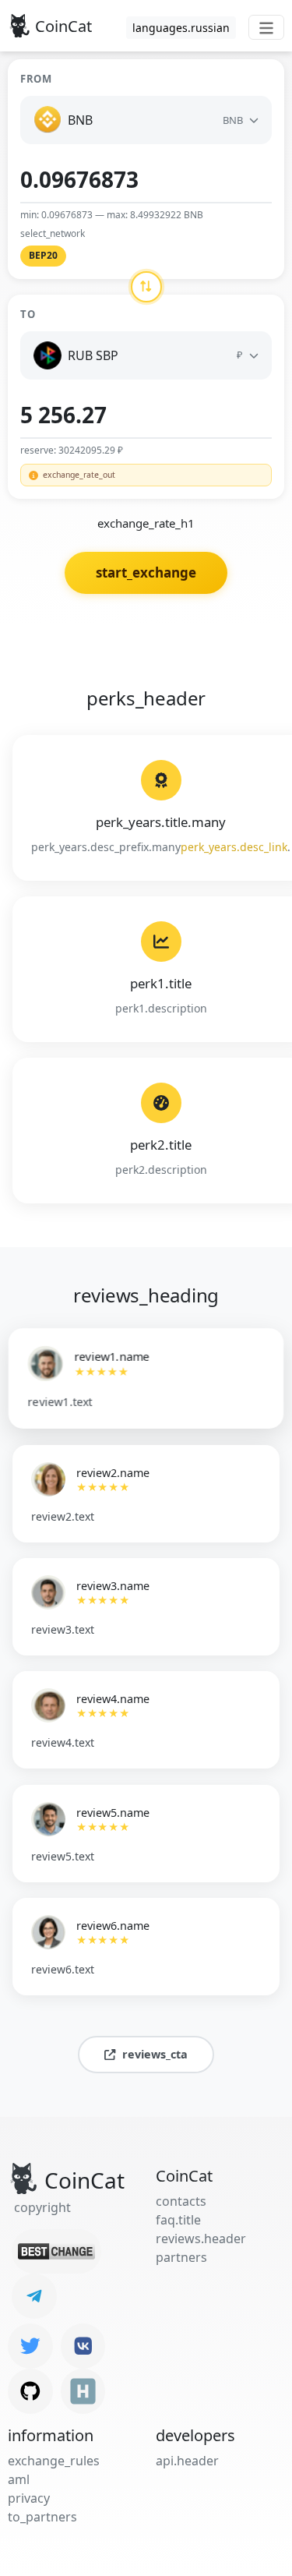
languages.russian (181, 28)
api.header (187, 2461)
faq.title (178, 2220)
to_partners (42, 2517)
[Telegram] (34, 2296)
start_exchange (146, 572)
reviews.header (201, 2239)
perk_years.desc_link (234, 847)
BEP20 (43, 255)
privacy (29, 2498)
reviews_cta (155, 2054)
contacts (181, 2201)
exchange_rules (54, 2461)
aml (19, 2479)
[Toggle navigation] (266, 27)
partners (181, 2257)
